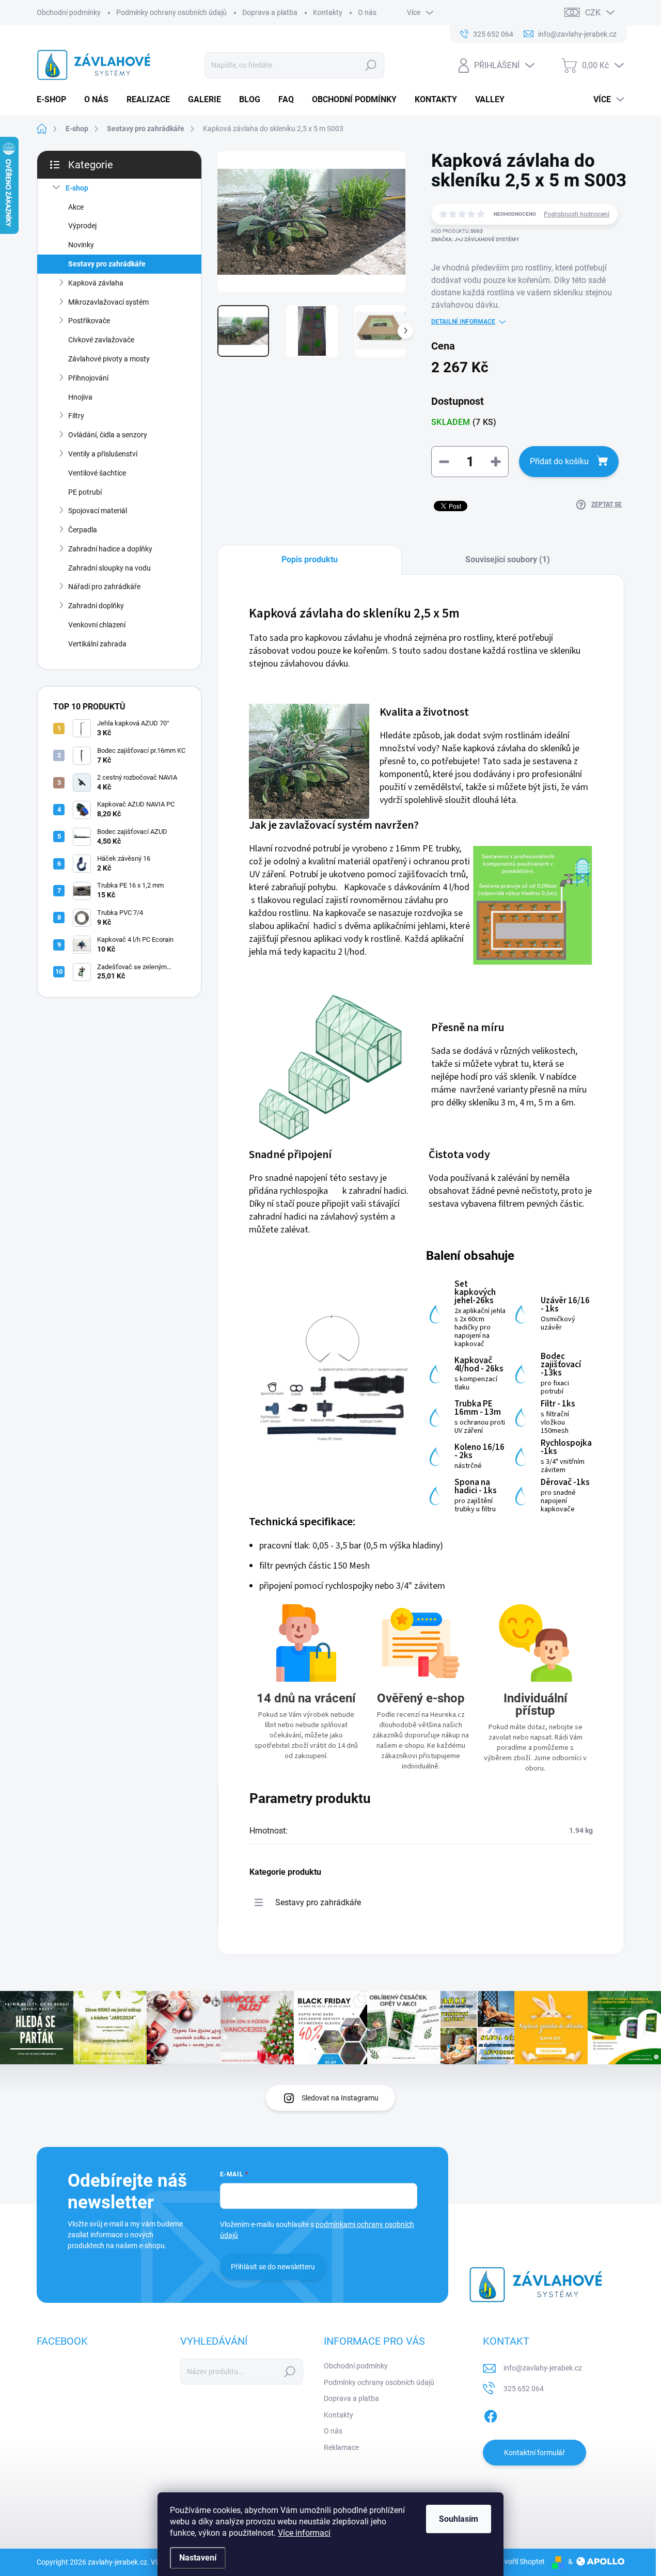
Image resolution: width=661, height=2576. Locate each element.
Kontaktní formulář (534, 2453)
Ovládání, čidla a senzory (108, 435)
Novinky (81, 245)
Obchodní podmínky (69, 12)
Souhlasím (459, 2519)
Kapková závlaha (96, 283)
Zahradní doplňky (96, 606)
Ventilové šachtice (97, 473)
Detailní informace (463, 322)
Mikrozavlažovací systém (108, 302)
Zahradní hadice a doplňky (110, 549)
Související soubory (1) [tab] (508, 559)
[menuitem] (55, 100)
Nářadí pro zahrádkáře (104, 587)
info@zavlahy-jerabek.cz (543, 2368)
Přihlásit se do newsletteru (273, 2267)
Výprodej (82, 226)
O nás (367, 12)
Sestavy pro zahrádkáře (107, 264)
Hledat (371, 65)
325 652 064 (524, 2389)
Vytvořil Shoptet (519, 2562)
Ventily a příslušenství (103, 454)
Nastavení (198, 2558)
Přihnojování (88, 378)
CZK (593, 13)
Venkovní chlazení (97, 625)
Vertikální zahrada (97, 644)
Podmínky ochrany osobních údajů (171, 12)
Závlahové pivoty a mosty (109, 359)
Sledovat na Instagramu (340, 2098)
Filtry (76, 416)
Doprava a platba (270, 12)
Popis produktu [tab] (310, 559)
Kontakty (328, 12)
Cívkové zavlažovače (101, 340)
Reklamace (341, 2447)
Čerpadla (83, 530)
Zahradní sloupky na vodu (109, 568)
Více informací (304, 2533)
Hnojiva (80, 397)
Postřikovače (89, 321)
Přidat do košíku (559, 461)
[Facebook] (491, 2414)
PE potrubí (85, 492)
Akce (76, 207)
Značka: (475, 239)
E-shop (77, 188)
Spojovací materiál (98, 511)
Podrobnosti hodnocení (577, 214)
